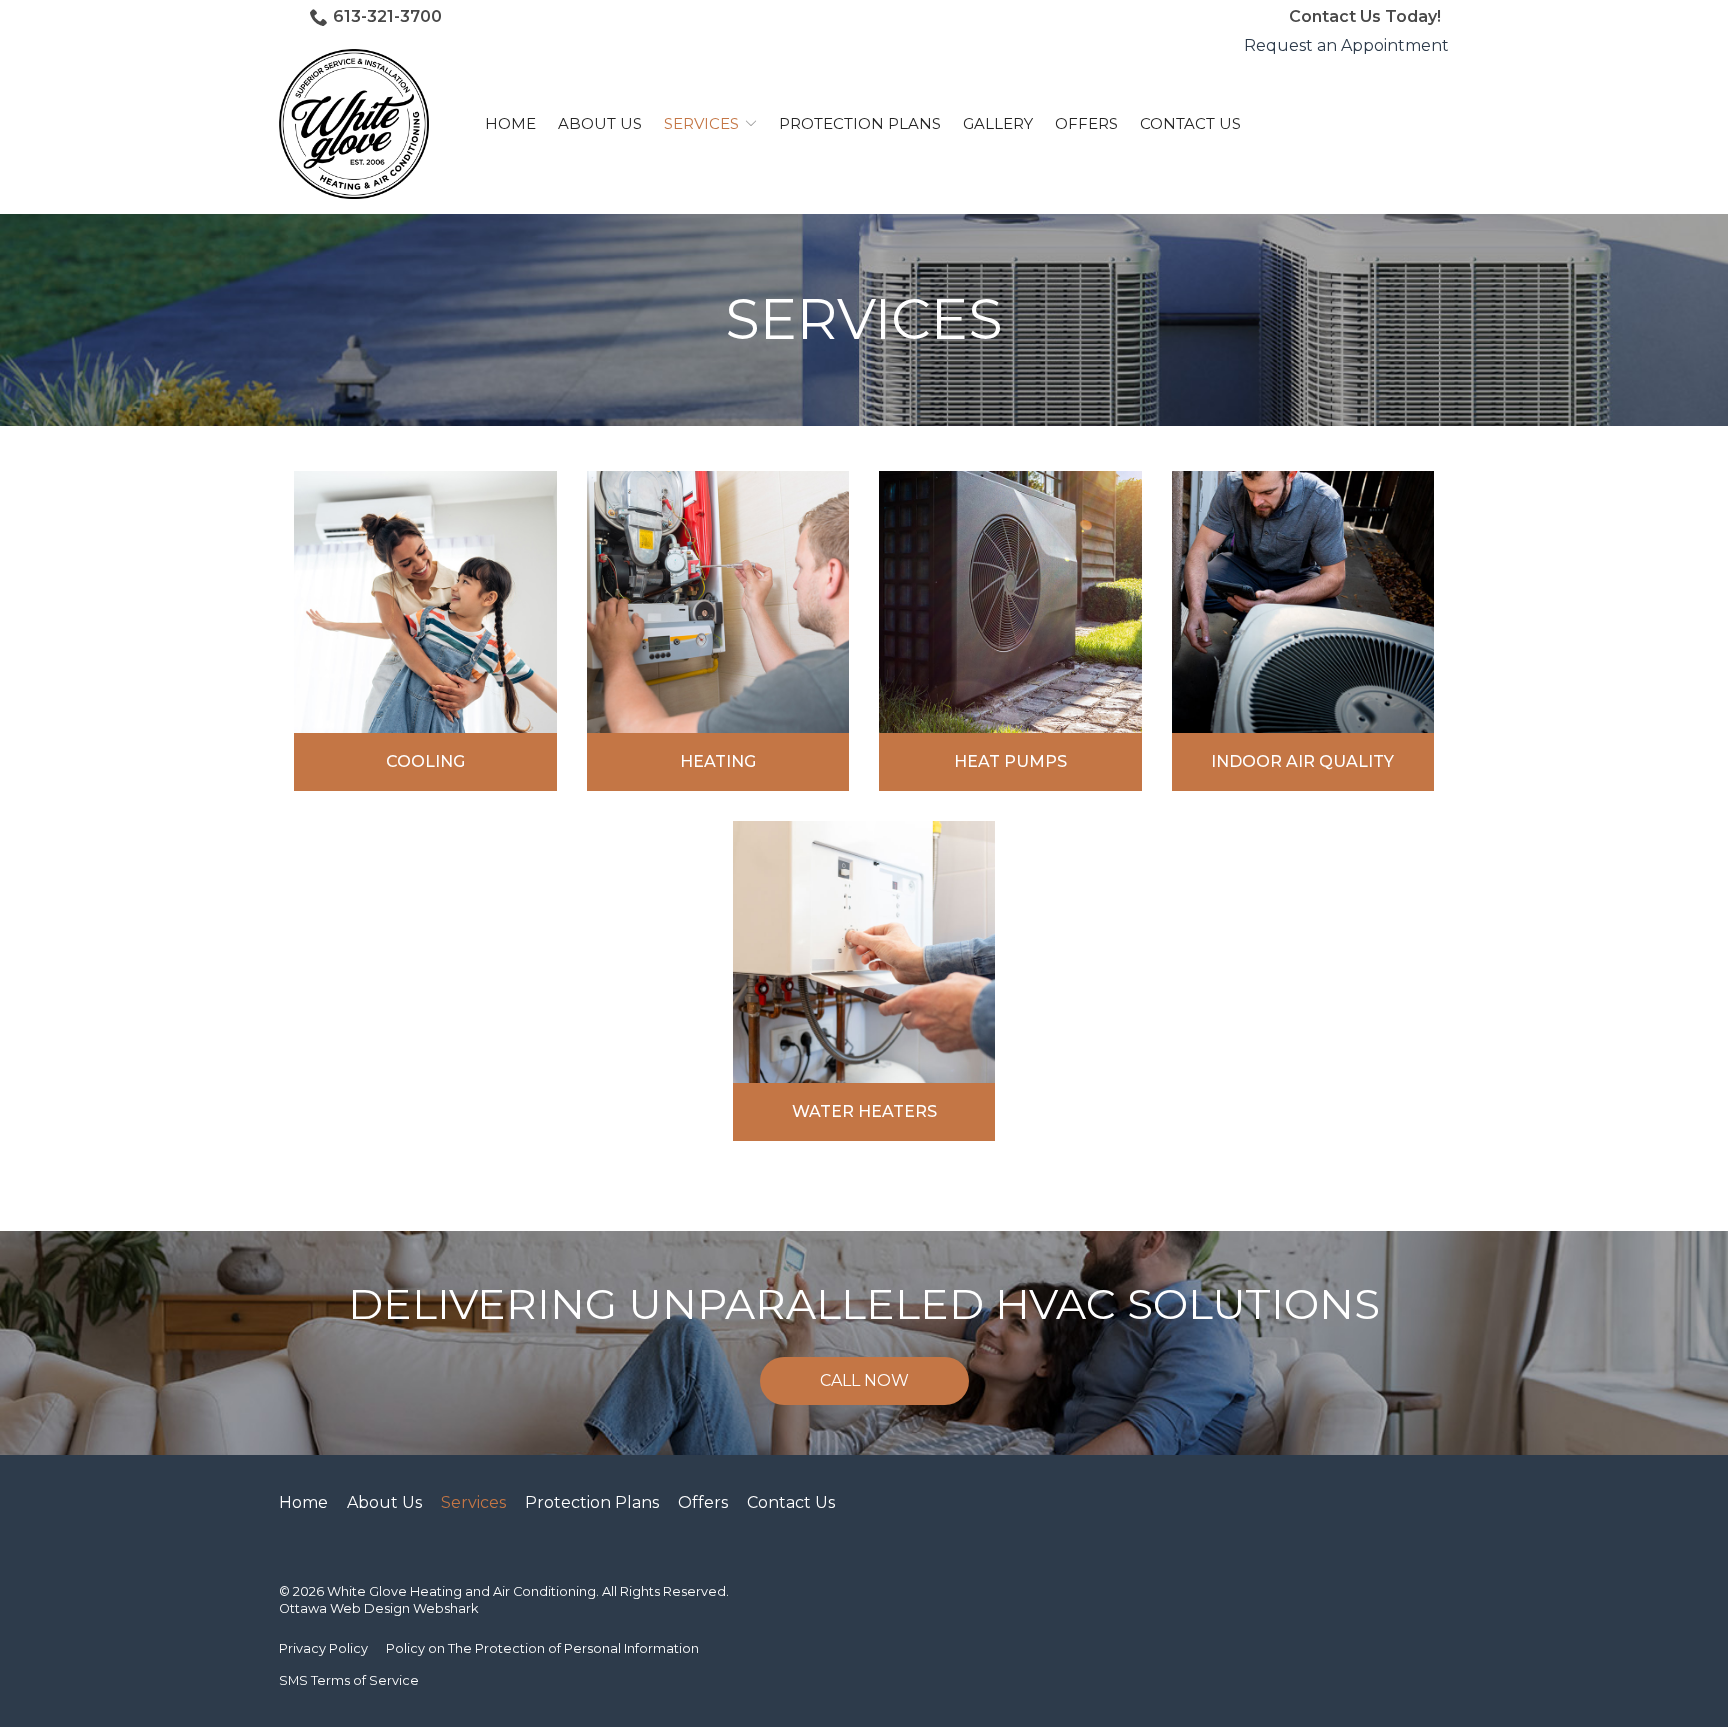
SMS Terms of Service (349, 1680)
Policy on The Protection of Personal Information (542, 1648)
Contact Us (1190, 123)
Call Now (864, 1380)
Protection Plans (860, 123)
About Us (600, 123)
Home (510, 123)
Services (701, 123)
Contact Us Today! (1365, 16)
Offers (1086, 123)
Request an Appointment (1346, 45)
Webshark (445, 1608)
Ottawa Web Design (344, 1608)
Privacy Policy (323, 1648)
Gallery (998, 123)
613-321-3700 (387, 16)
